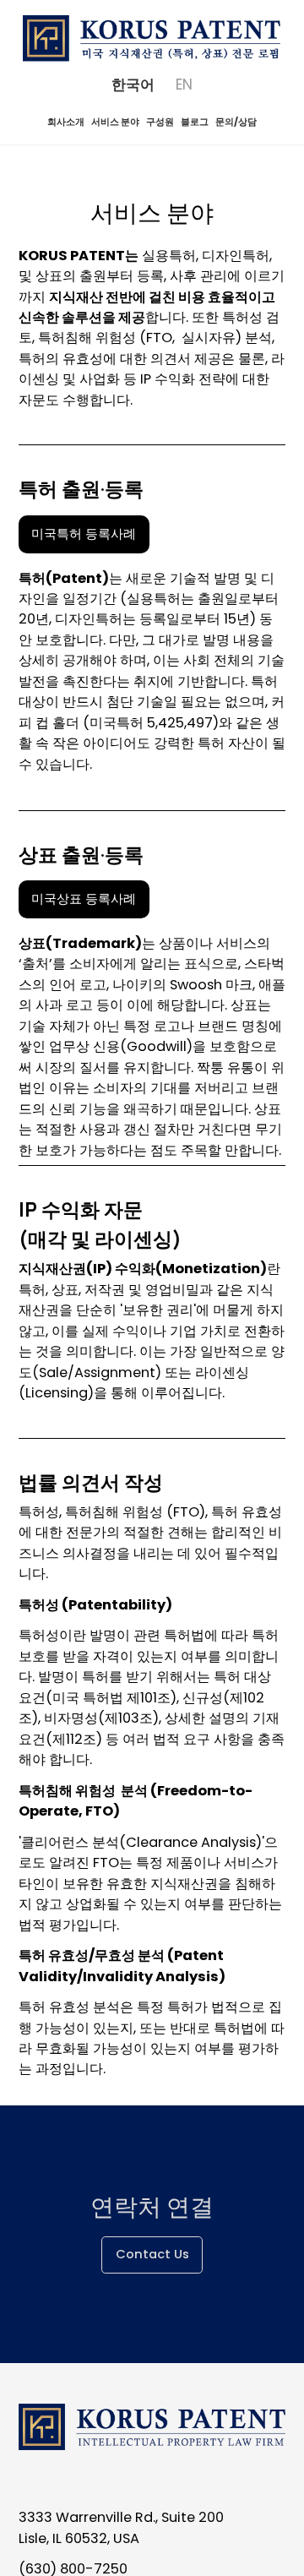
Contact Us (152, 2254)
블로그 (195, 122)
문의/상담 (236, 122)
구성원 (160, 122)
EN (184, 84)
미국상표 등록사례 (84, 899)
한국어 (133, 84)
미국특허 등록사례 (84, 534)
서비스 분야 (115, 122)
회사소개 (66, 122)
